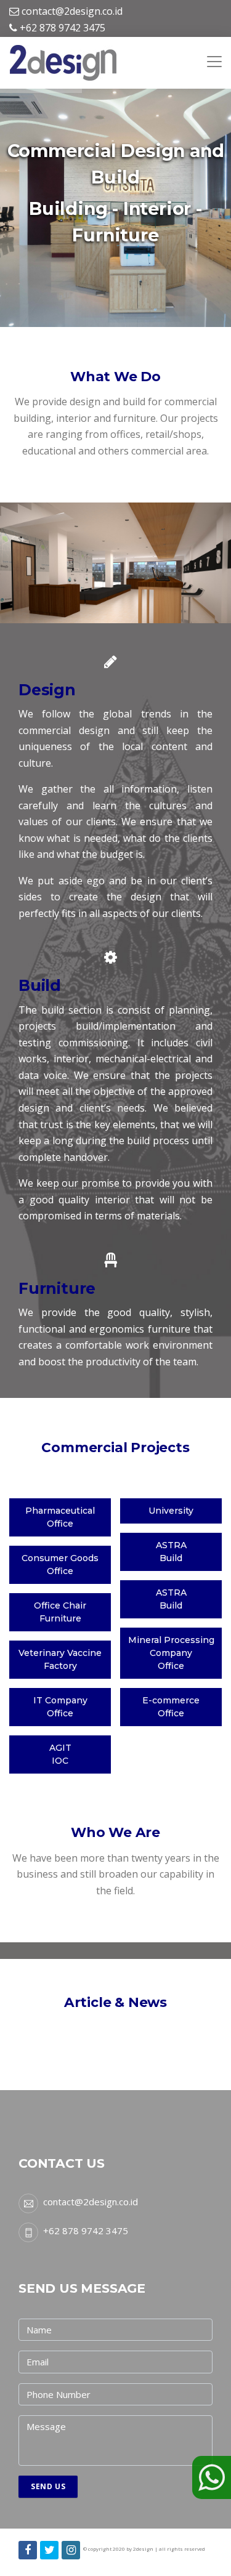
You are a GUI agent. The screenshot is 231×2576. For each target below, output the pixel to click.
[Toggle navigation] (214, 55)
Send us (48, 2486)
